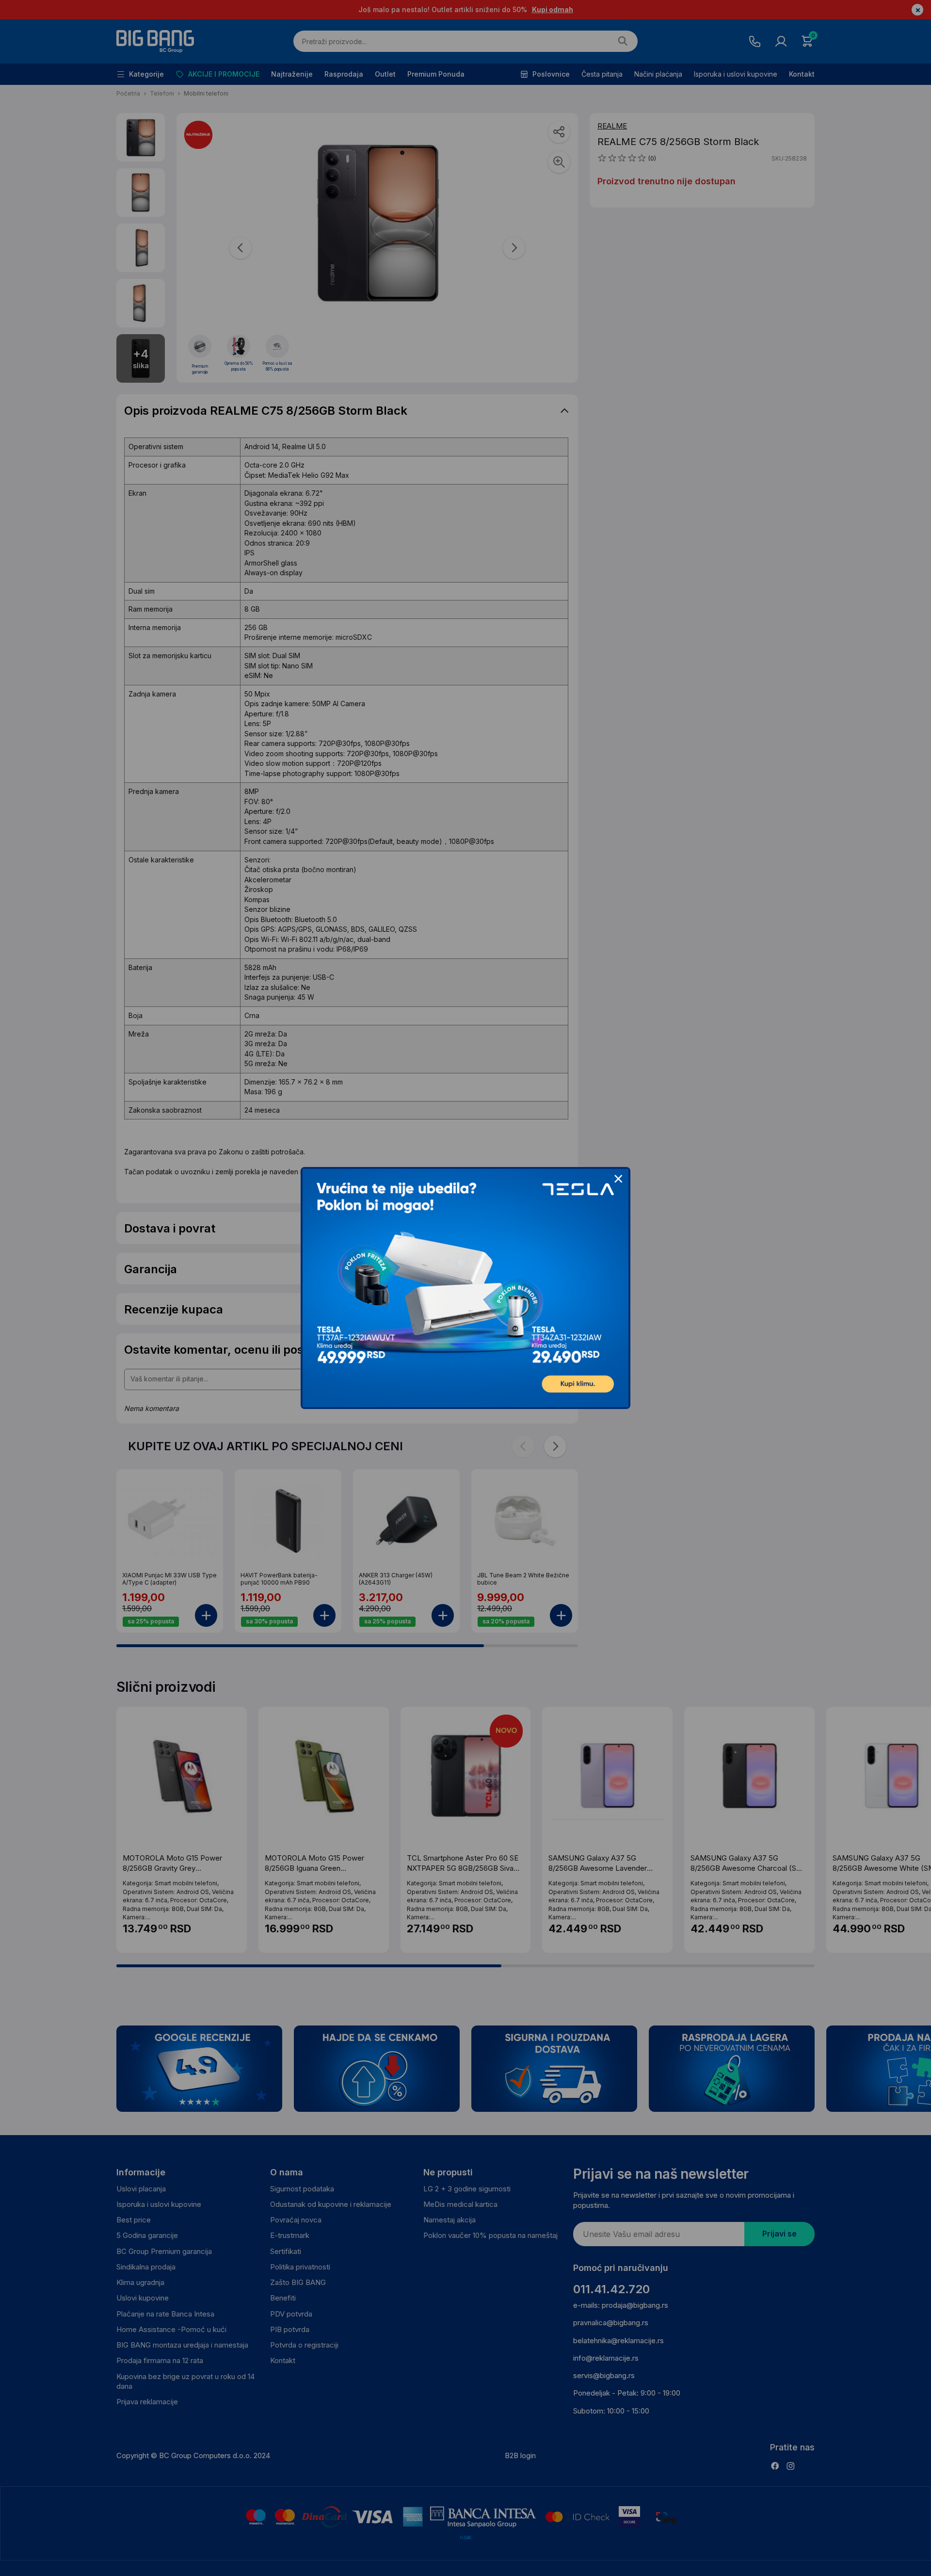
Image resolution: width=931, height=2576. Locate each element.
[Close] (618, 1179)
